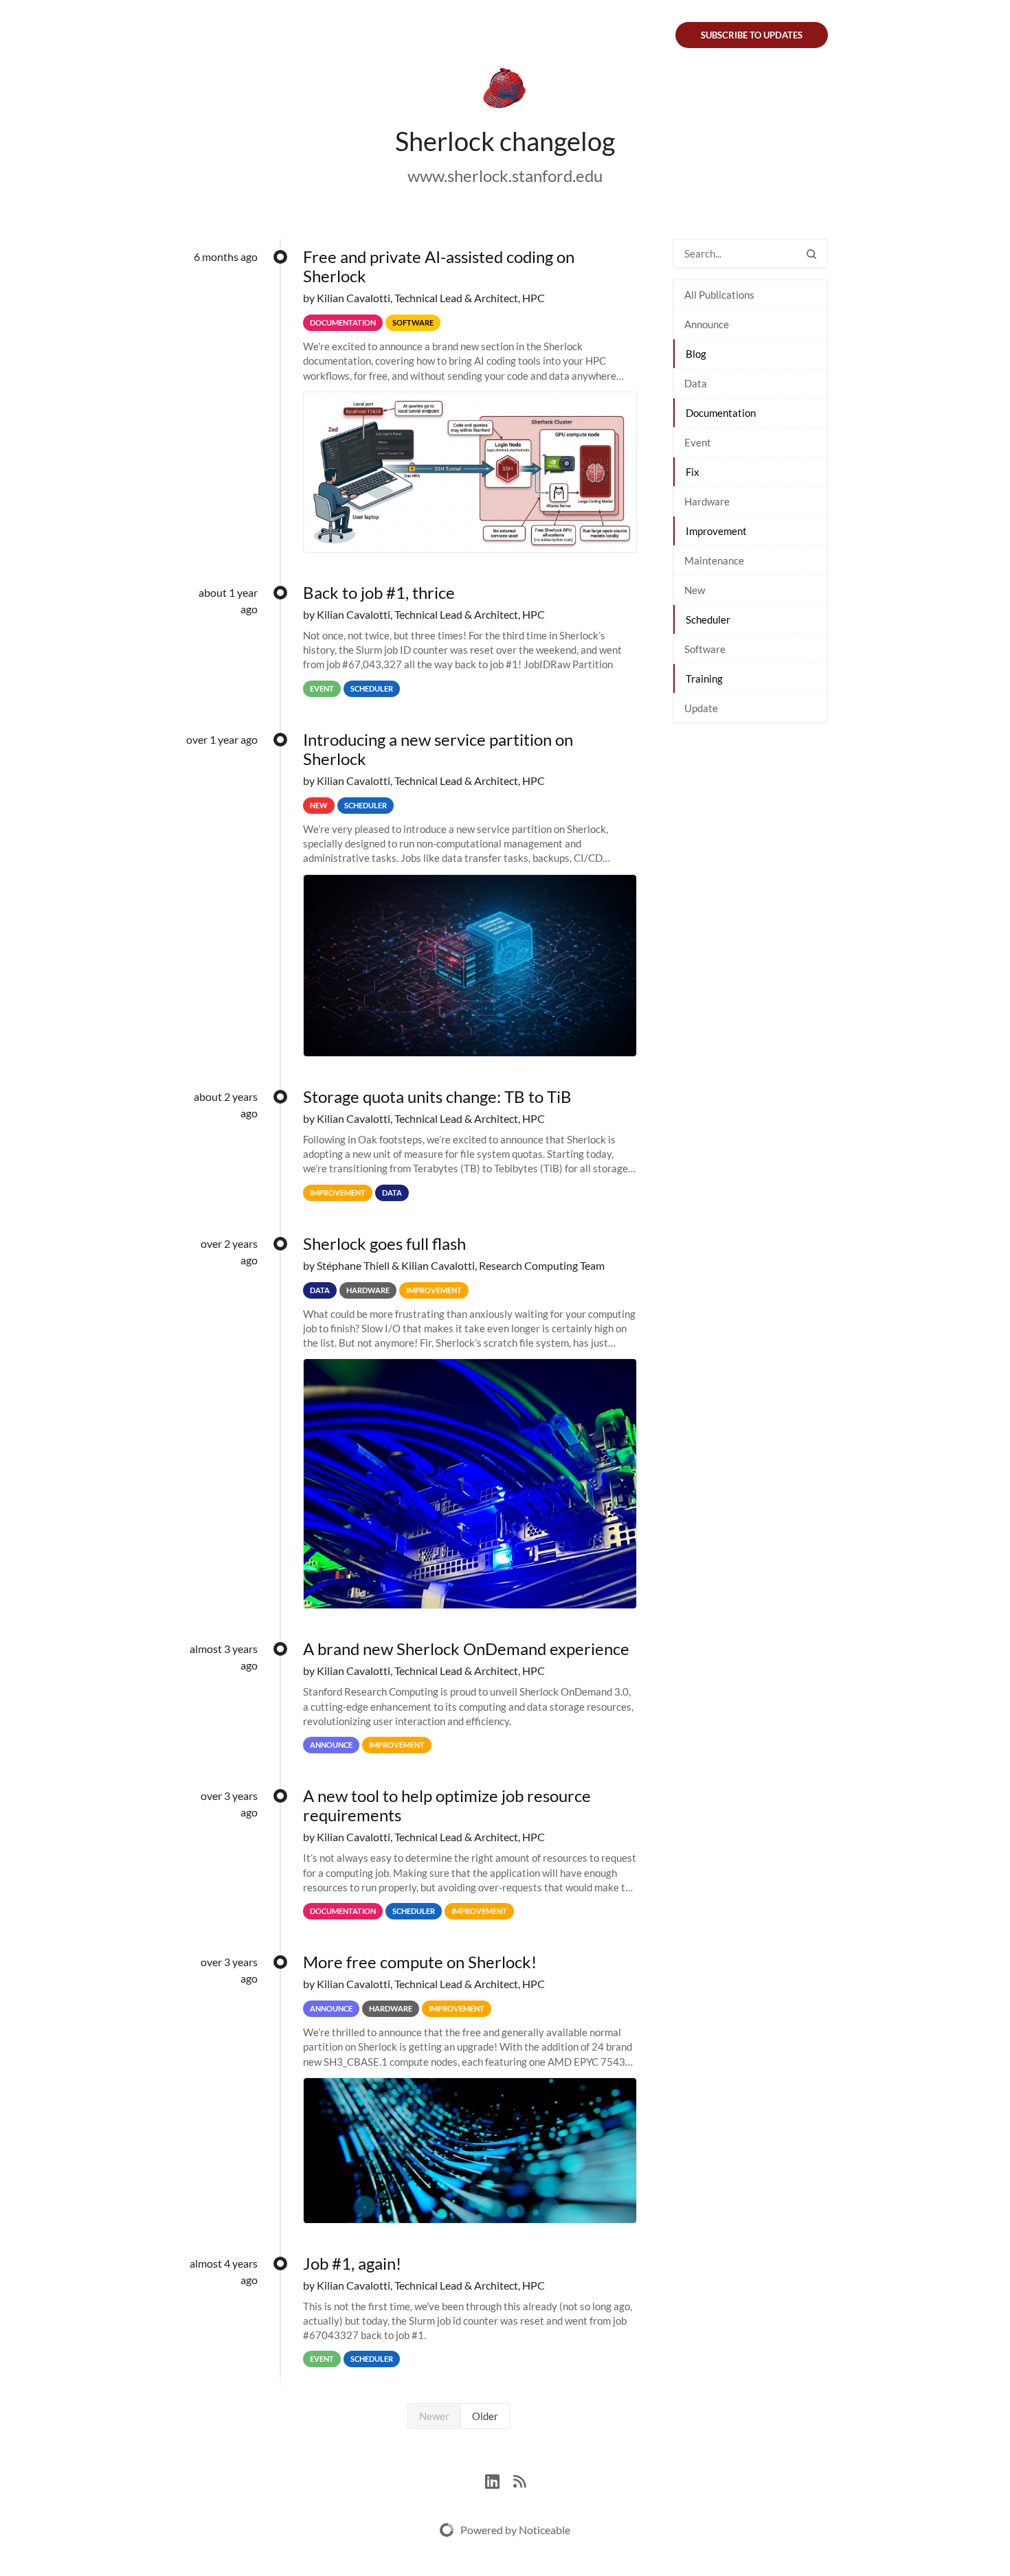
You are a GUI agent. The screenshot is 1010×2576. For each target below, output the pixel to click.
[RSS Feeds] (519, 2480)
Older (485, 2416)
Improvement (716, 531)
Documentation (721, 413)
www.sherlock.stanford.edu (505, 175)
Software (705, 649)
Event (698, 442)
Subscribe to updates (752, 35)
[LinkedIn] (499, 2480)
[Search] (811, 254)
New (695, 590)
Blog (696, 354)
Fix (693, 472)
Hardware (707, 501)
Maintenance (714, 560)
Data (696, 383)
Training (704, 679)
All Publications (719, 295)
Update (701, 708)
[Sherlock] (505, 91)
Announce (707, 324)
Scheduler (708, 619)
